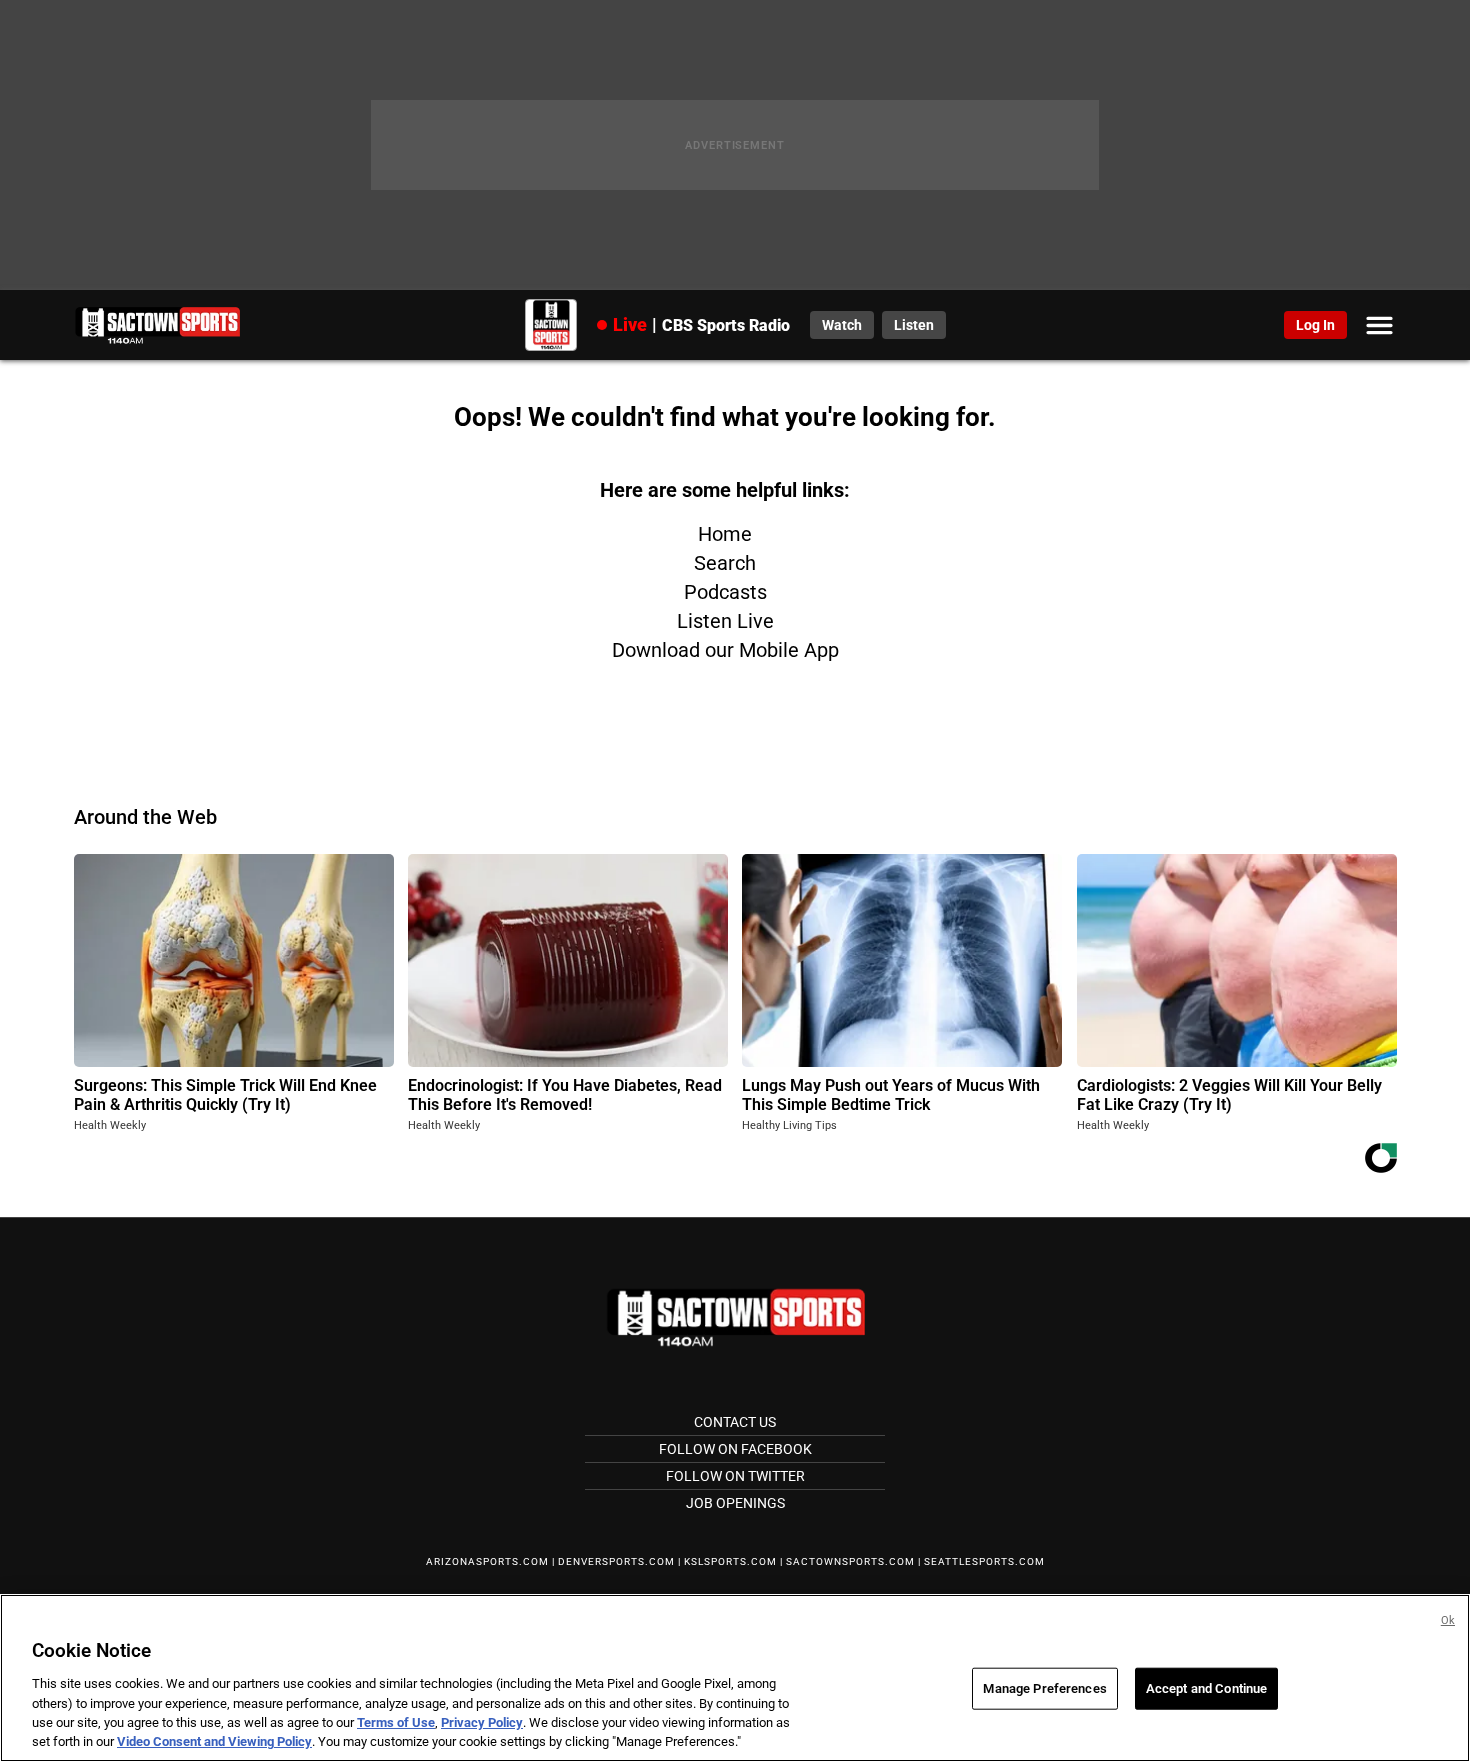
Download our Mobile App (725, 650)
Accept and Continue (1206, 1688)
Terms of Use (396, 1722)
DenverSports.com (616, 1561)
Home (725, 534)
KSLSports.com (730, 1561)
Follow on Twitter (735, 1476)
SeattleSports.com (984, 1561)
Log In (1315, 325)
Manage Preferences (1044, 1688)
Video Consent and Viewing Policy (214, 1741)
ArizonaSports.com (487, 1561)
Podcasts (725, 592)
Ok (1448, 1620)
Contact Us (735, 1422)
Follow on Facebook (735, 1449)
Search (725, 563)
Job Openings (735, 1503)
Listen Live (725, 621)
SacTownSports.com (850, 1561)
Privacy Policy (482, 1722)
